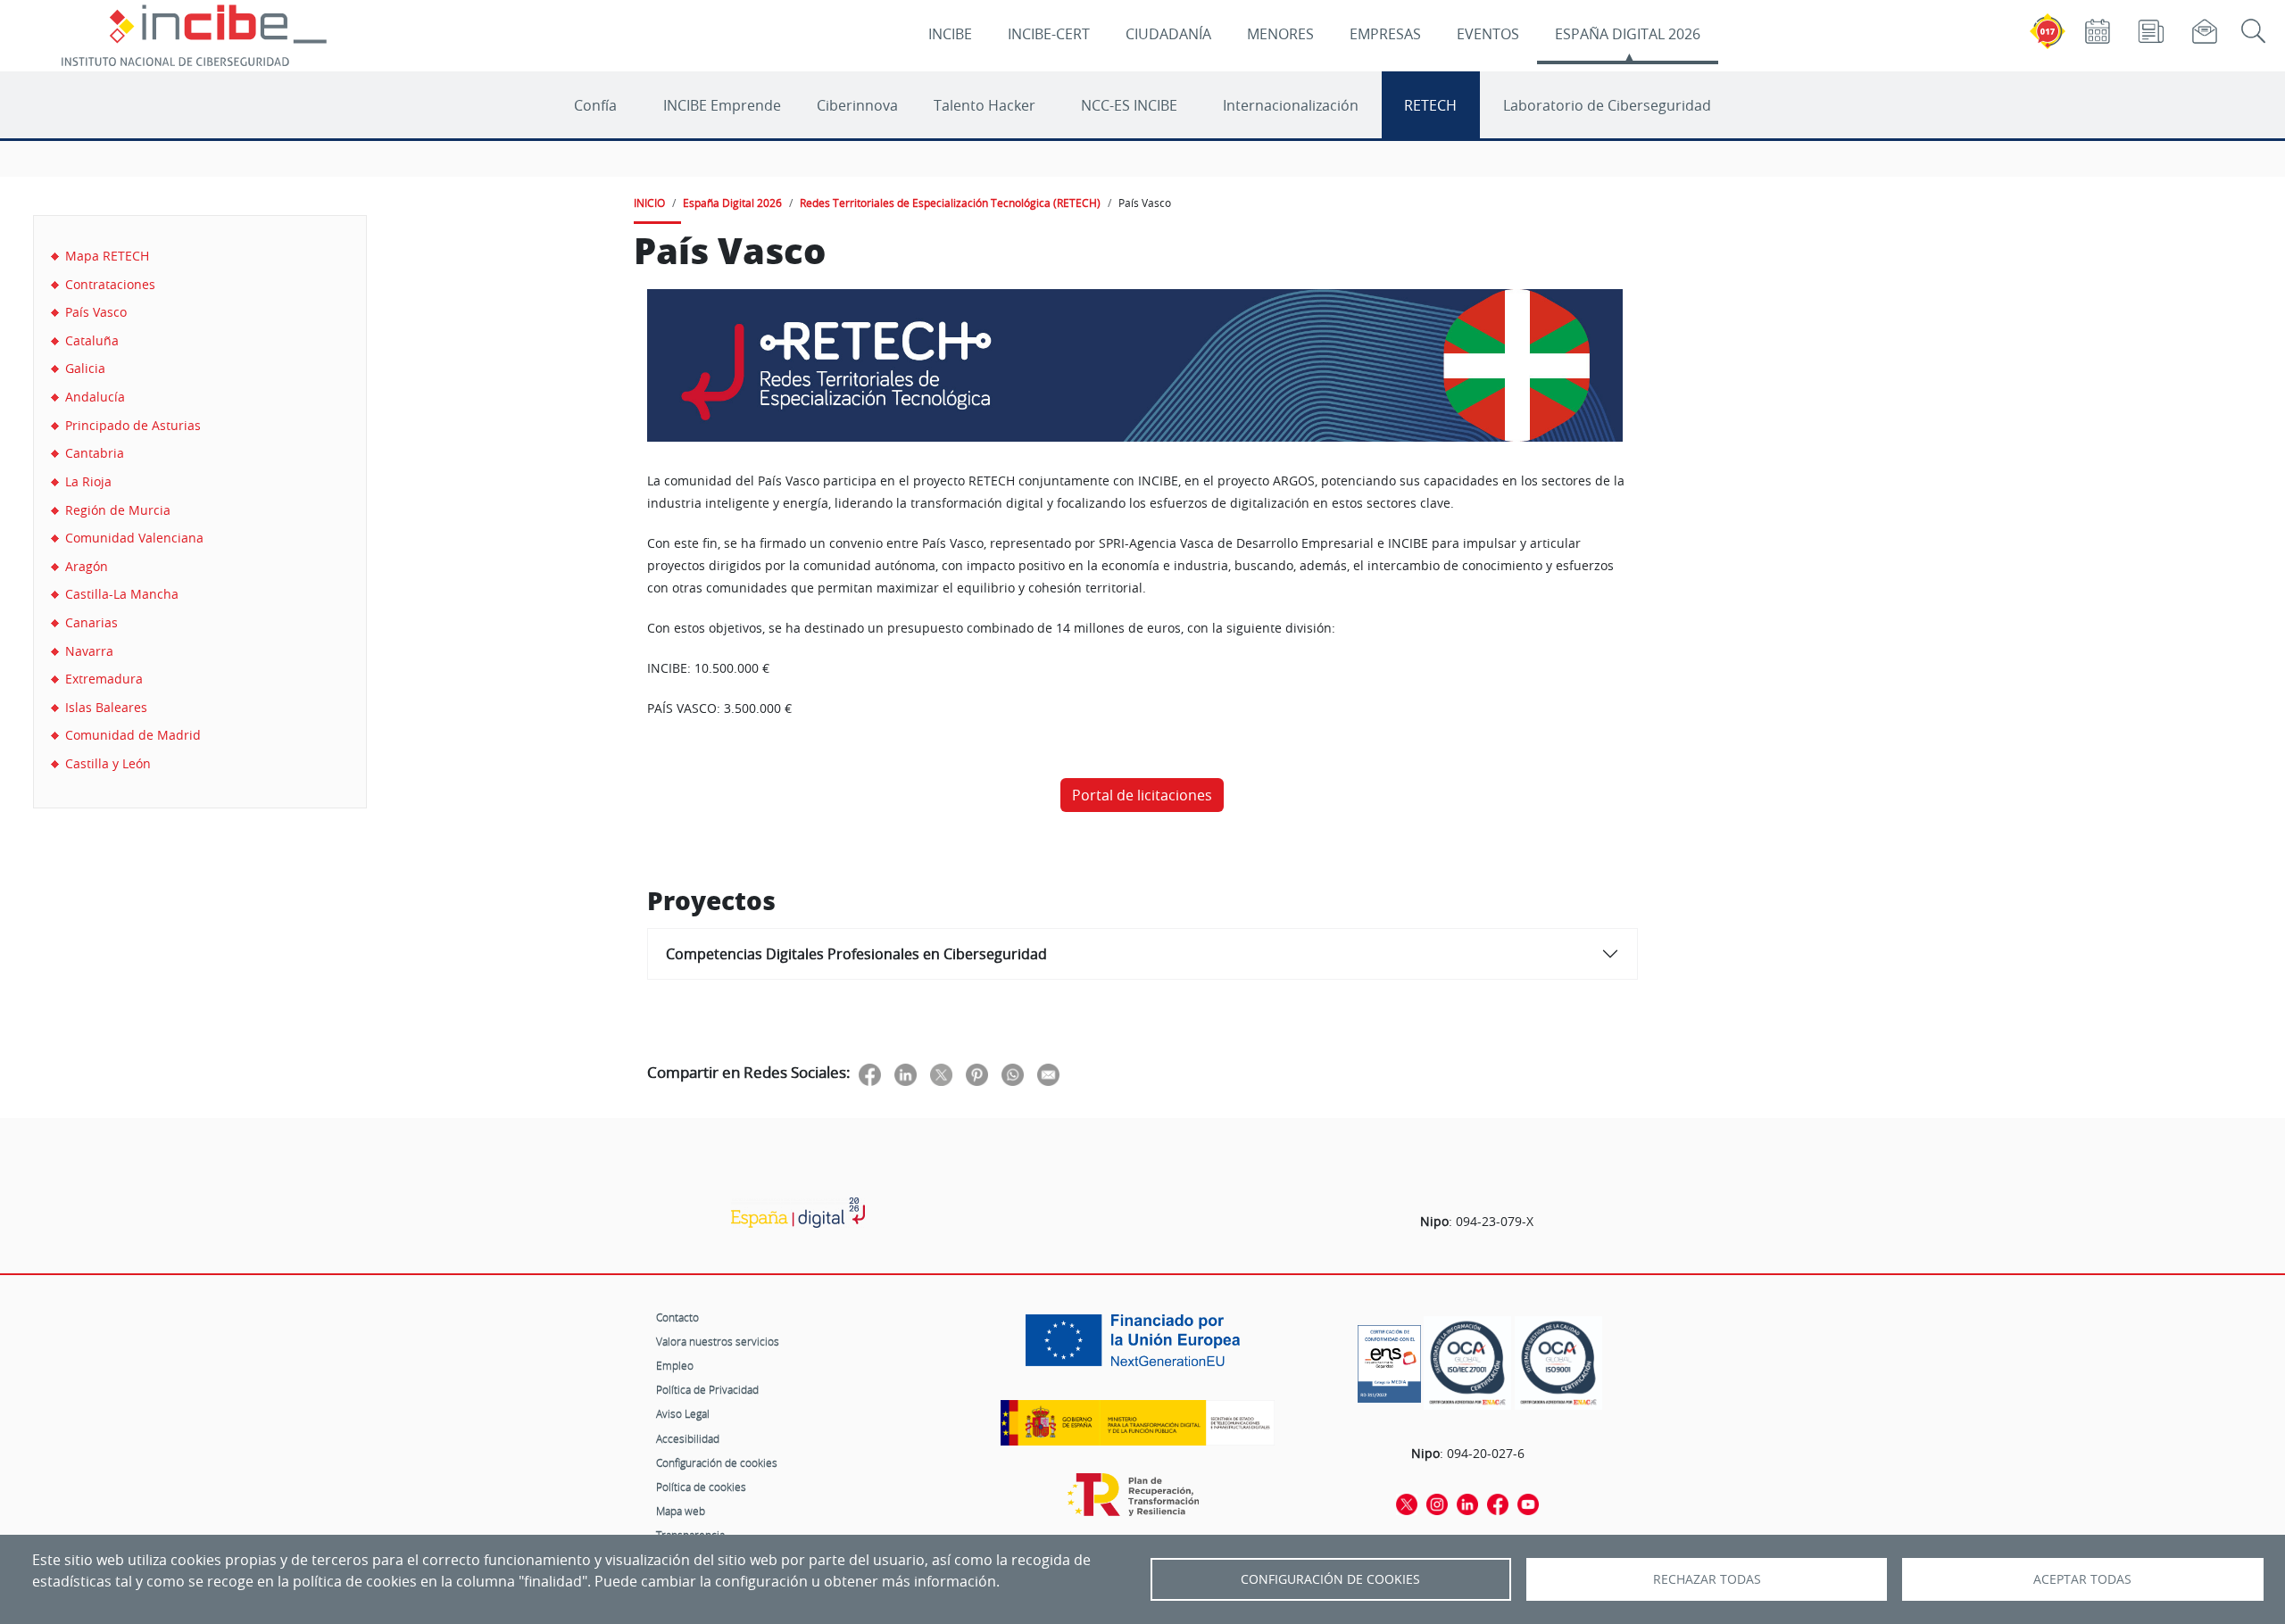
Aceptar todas (2082, 1579)
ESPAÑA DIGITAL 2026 (1628, 34)
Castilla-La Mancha (122, 594)
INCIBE (950, 34)
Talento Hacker (985, 105)
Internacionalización (1291, 105)
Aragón (87, 566)
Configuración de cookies (717, 1462)
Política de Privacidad (707, 1389)
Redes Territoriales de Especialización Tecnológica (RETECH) (950, 203)
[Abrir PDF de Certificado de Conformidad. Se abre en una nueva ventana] (1389, 1359)
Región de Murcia (118, 510)
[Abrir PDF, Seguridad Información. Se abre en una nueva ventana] (1467, 1363)
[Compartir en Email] (1048, 1074)
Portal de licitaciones (1142, 795)
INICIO (649, 203)
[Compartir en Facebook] (870, 1074)
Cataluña (92, 340)
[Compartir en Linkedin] (906, 1074)
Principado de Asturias (133, 425)
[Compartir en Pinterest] (977, 1074)
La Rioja (88, 481)
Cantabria (95, 453)
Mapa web (681, 1511)
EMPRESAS (1385, 34)
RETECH (1430, 105)
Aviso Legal (683, 1413)
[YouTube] (1528, 1503)
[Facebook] (1498, 1503)
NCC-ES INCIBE (1129, 105)
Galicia (85, 368)
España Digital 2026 (732, 203)
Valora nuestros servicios (718, 1341)
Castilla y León (108, 763)
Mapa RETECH (107, 256)
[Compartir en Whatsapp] (1013, 1074)
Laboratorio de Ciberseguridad (1607, 105)
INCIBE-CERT (1049, 34)
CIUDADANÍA (1168, 34)
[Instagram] (1437, 1503)
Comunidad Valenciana (134, 538)
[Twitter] (1407, 1503)
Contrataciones (110, 284)
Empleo (675, 1365)
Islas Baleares (106, 707)
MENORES (1280, 34)
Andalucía (95, 397)
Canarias (91, 622)
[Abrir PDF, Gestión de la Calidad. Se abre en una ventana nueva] (1558, 1363)
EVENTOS (1488, 34)
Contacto (677, 1317)
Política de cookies (701, 1487)
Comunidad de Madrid (133, 735)
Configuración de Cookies (1330, 1579)
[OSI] (798, 1213)
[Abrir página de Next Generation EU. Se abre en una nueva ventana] (1137, 1346)
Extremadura (104, 679)
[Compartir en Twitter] (941, 1074)
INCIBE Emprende (722, 105)
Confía (595, 105)
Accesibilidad (688, 1438)
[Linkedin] (1467, 1503)
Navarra (89, 651)
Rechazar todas (1707, 1579)
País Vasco (96, 312)
